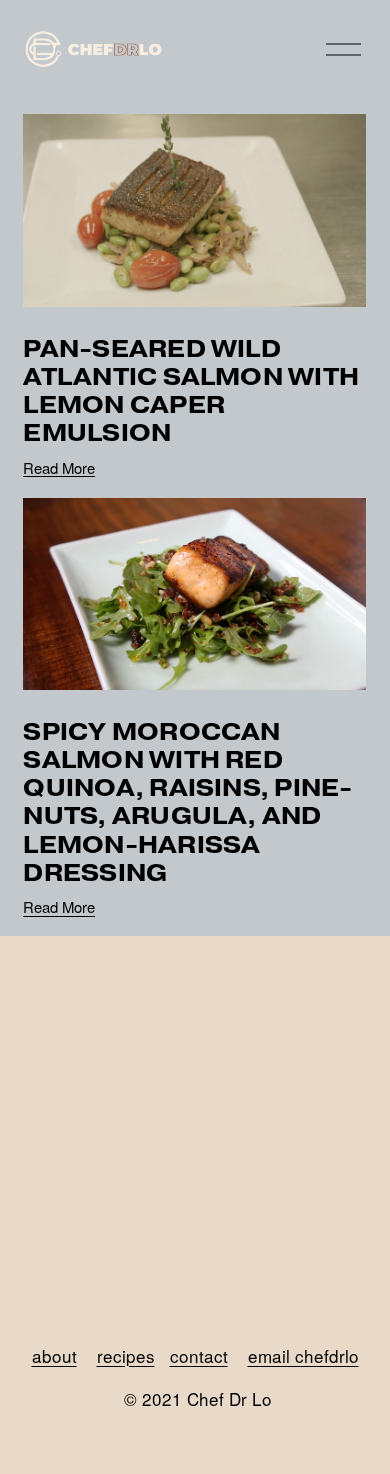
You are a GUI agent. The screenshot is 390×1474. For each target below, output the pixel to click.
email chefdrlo (303, 1355)
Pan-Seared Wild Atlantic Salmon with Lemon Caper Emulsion (191, 391)
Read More (59, 467)
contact (199, 1355)
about (54, 1355)
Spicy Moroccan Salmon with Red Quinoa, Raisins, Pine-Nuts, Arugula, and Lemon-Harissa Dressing (187, 802)
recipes (126, 1355)
